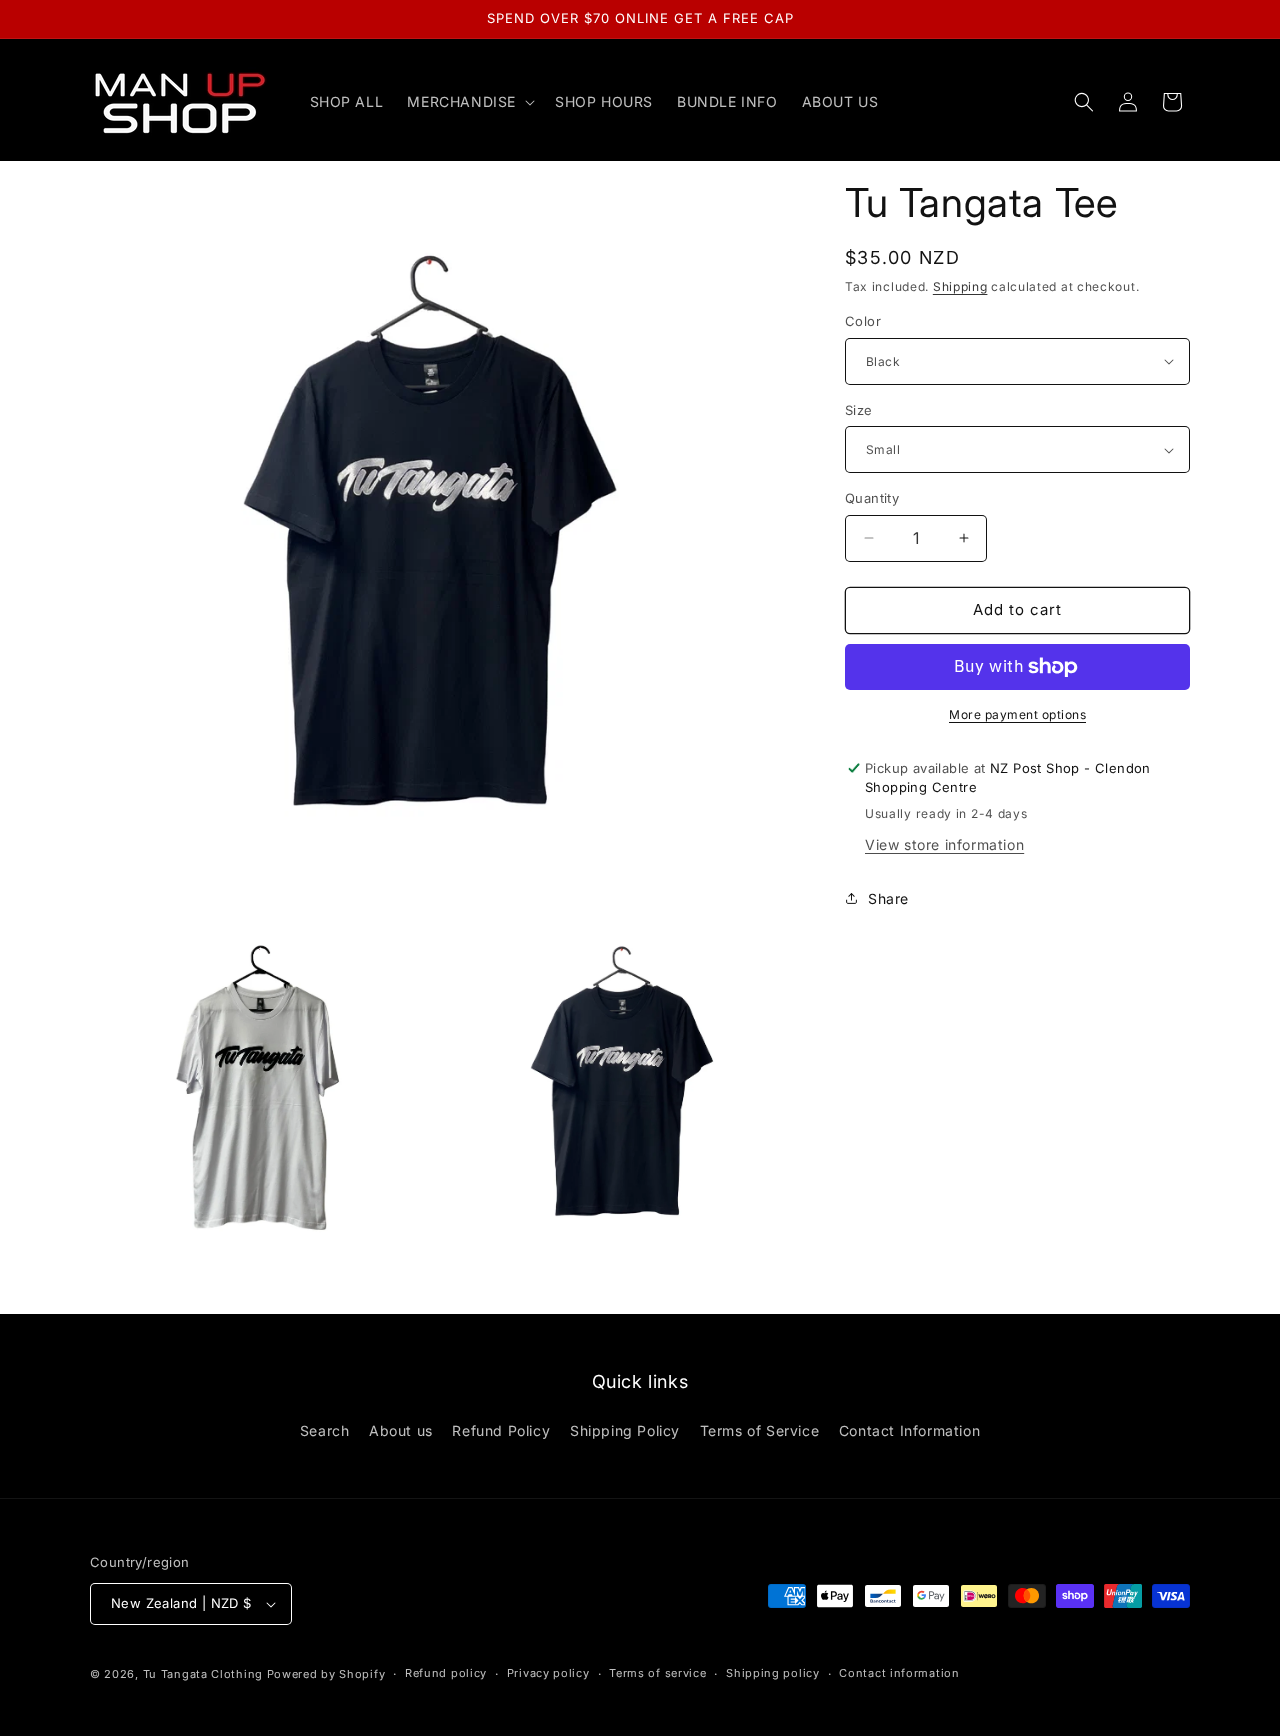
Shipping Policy (625, 1430)
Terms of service (657, 1673)
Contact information (899, 1673)
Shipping (960, 286)
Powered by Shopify (326, 1674)
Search (325, 1430)
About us (401, 1430)
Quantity (872, 498)
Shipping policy (773, 1673)
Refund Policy (501, 1430)
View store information (944, 844)
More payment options (1017, 714)
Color (863, 321)
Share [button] (888, 898)
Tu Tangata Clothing (203, 1674)
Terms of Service (760, 1430)
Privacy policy (548, 1673)
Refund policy (446, 1673)
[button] (469, 102)
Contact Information (909, 1430)
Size (859, 410)
